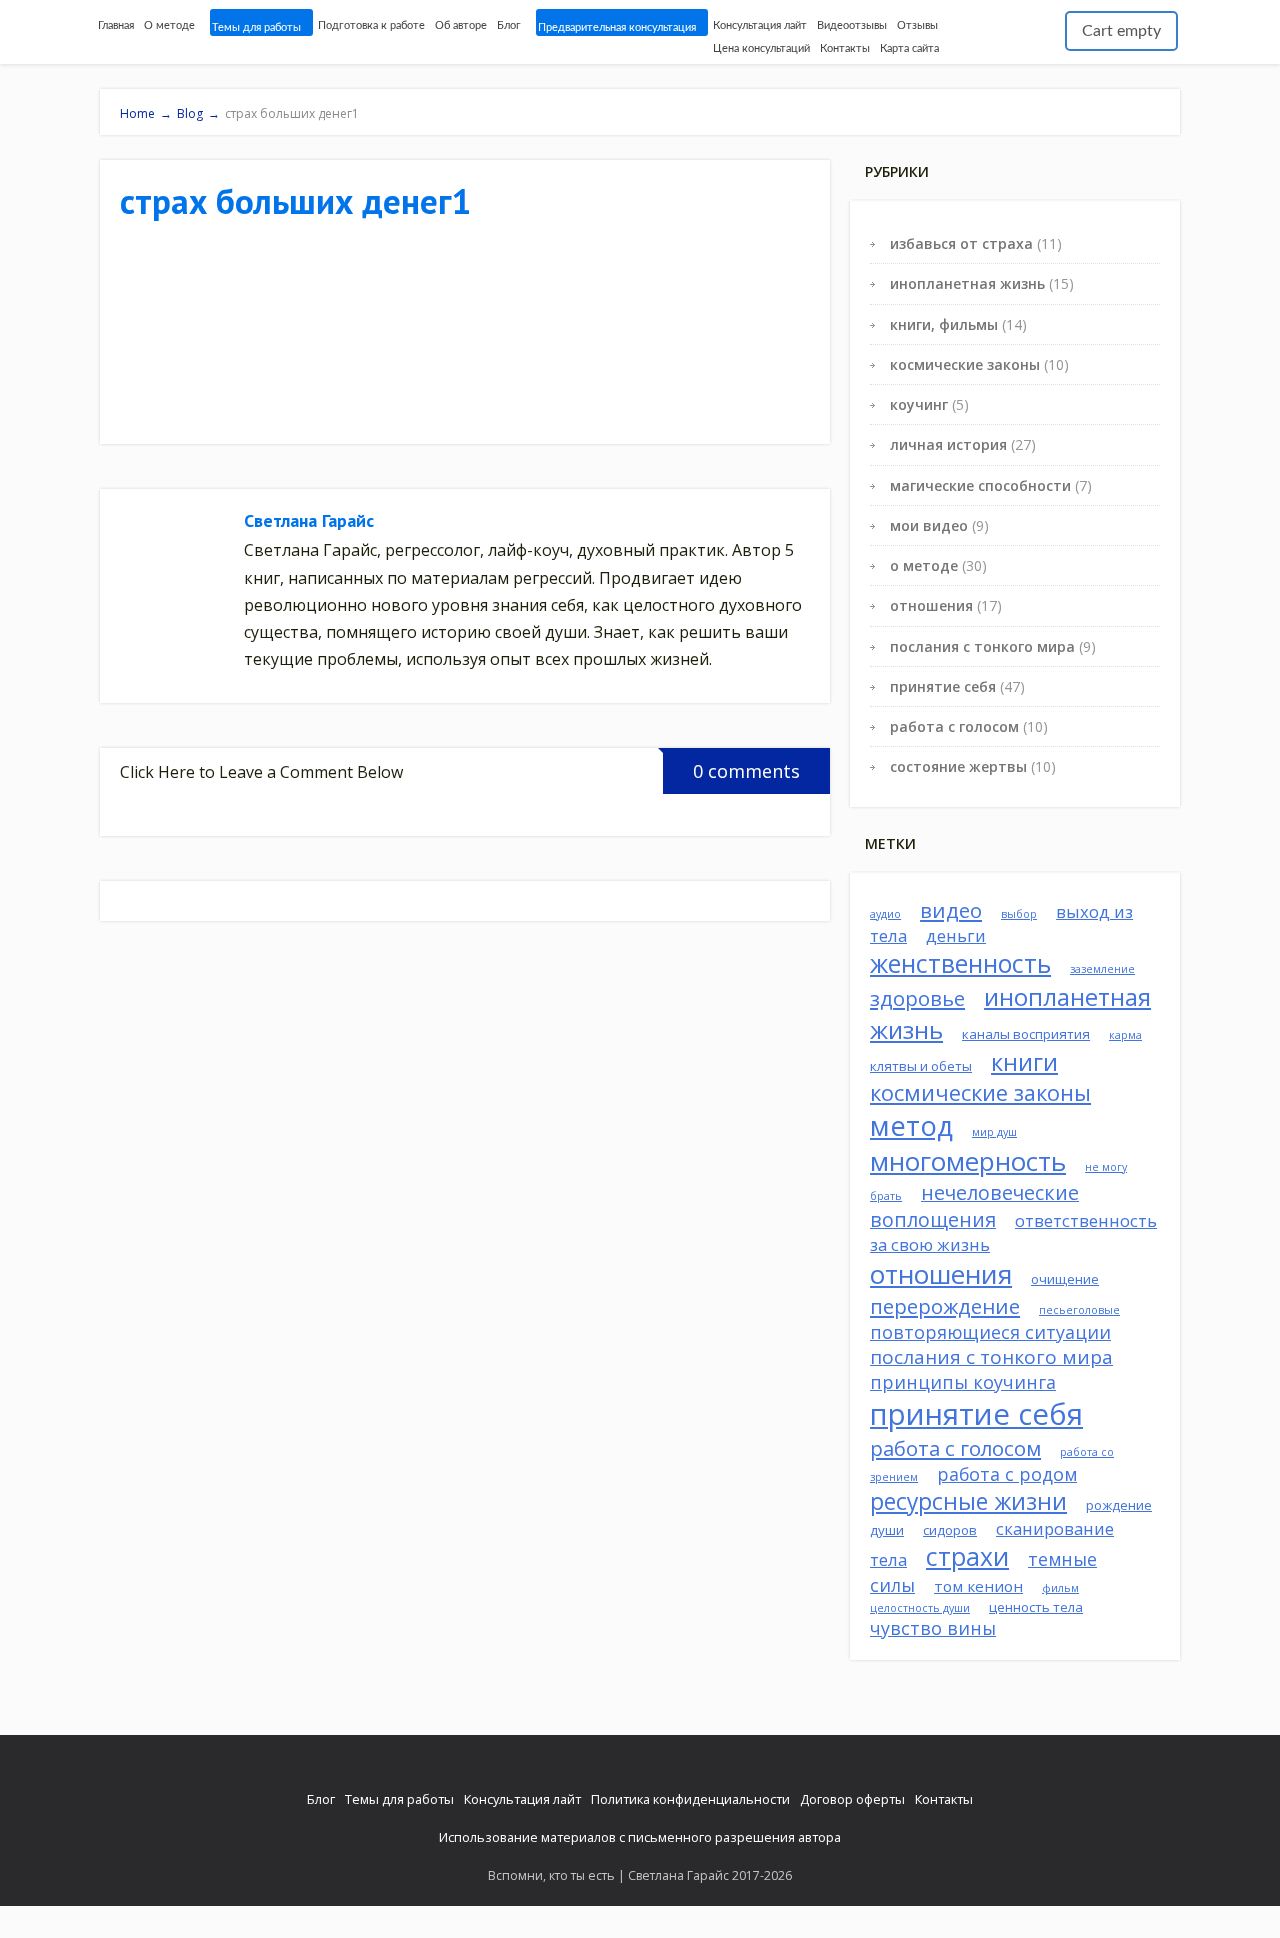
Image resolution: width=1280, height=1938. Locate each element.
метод (911, 1125)
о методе (924, 565)
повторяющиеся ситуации (990, 1332)
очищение (1065, 1279)
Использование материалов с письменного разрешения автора (640, 1837)
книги (1024, 1062)
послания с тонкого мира (982, 646)
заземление (1102, 969)
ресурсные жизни (968, 1501)
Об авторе (461, 25)
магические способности (980, 485)
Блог (509, 25)
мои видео (929, 525)
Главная (116, 25)
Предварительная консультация (617, 27)
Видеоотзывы (852, 25)
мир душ (994, 1132)
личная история (948, 444)
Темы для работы (256, 27)
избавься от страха (961, 243)
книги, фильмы (944, 324)
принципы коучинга (963, 1382)
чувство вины (933, 1628)
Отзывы (917, 25)
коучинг (919, 404)
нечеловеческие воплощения (974, 1206)
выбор (1019, 914)
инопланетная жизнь (967, 283)
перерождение (945, 1306)
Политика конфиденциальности (690, 1799)
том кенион (978, 1586)
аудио (885, 914)
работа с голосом (954, 726)
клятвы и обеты (921, 1066)
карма (1125, 1035)
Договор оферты (852, 1799)
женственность (960, 963)
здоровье (917, 998)
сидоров (950, 1530)
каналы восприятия (1026, 1034)
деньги (956, 935)
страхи (967, 1556)
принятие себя (943, 686)
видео (951, 910)
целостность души (920, 1608)
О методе (169, 25)
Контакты (845, 48)
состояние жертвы (958, 766)
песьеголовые (1079, 1310)
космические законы (965, 364)
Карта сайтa (909, 48)
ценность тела (1036, 1607)
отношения (931, 605)
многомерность (968, 1161)
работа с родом (1007, 1474)
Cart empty (1121, 31)
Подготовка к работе (371, 25)
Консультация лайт (760, 25)
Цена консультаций (761, 48)
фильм (1060, 1588)
